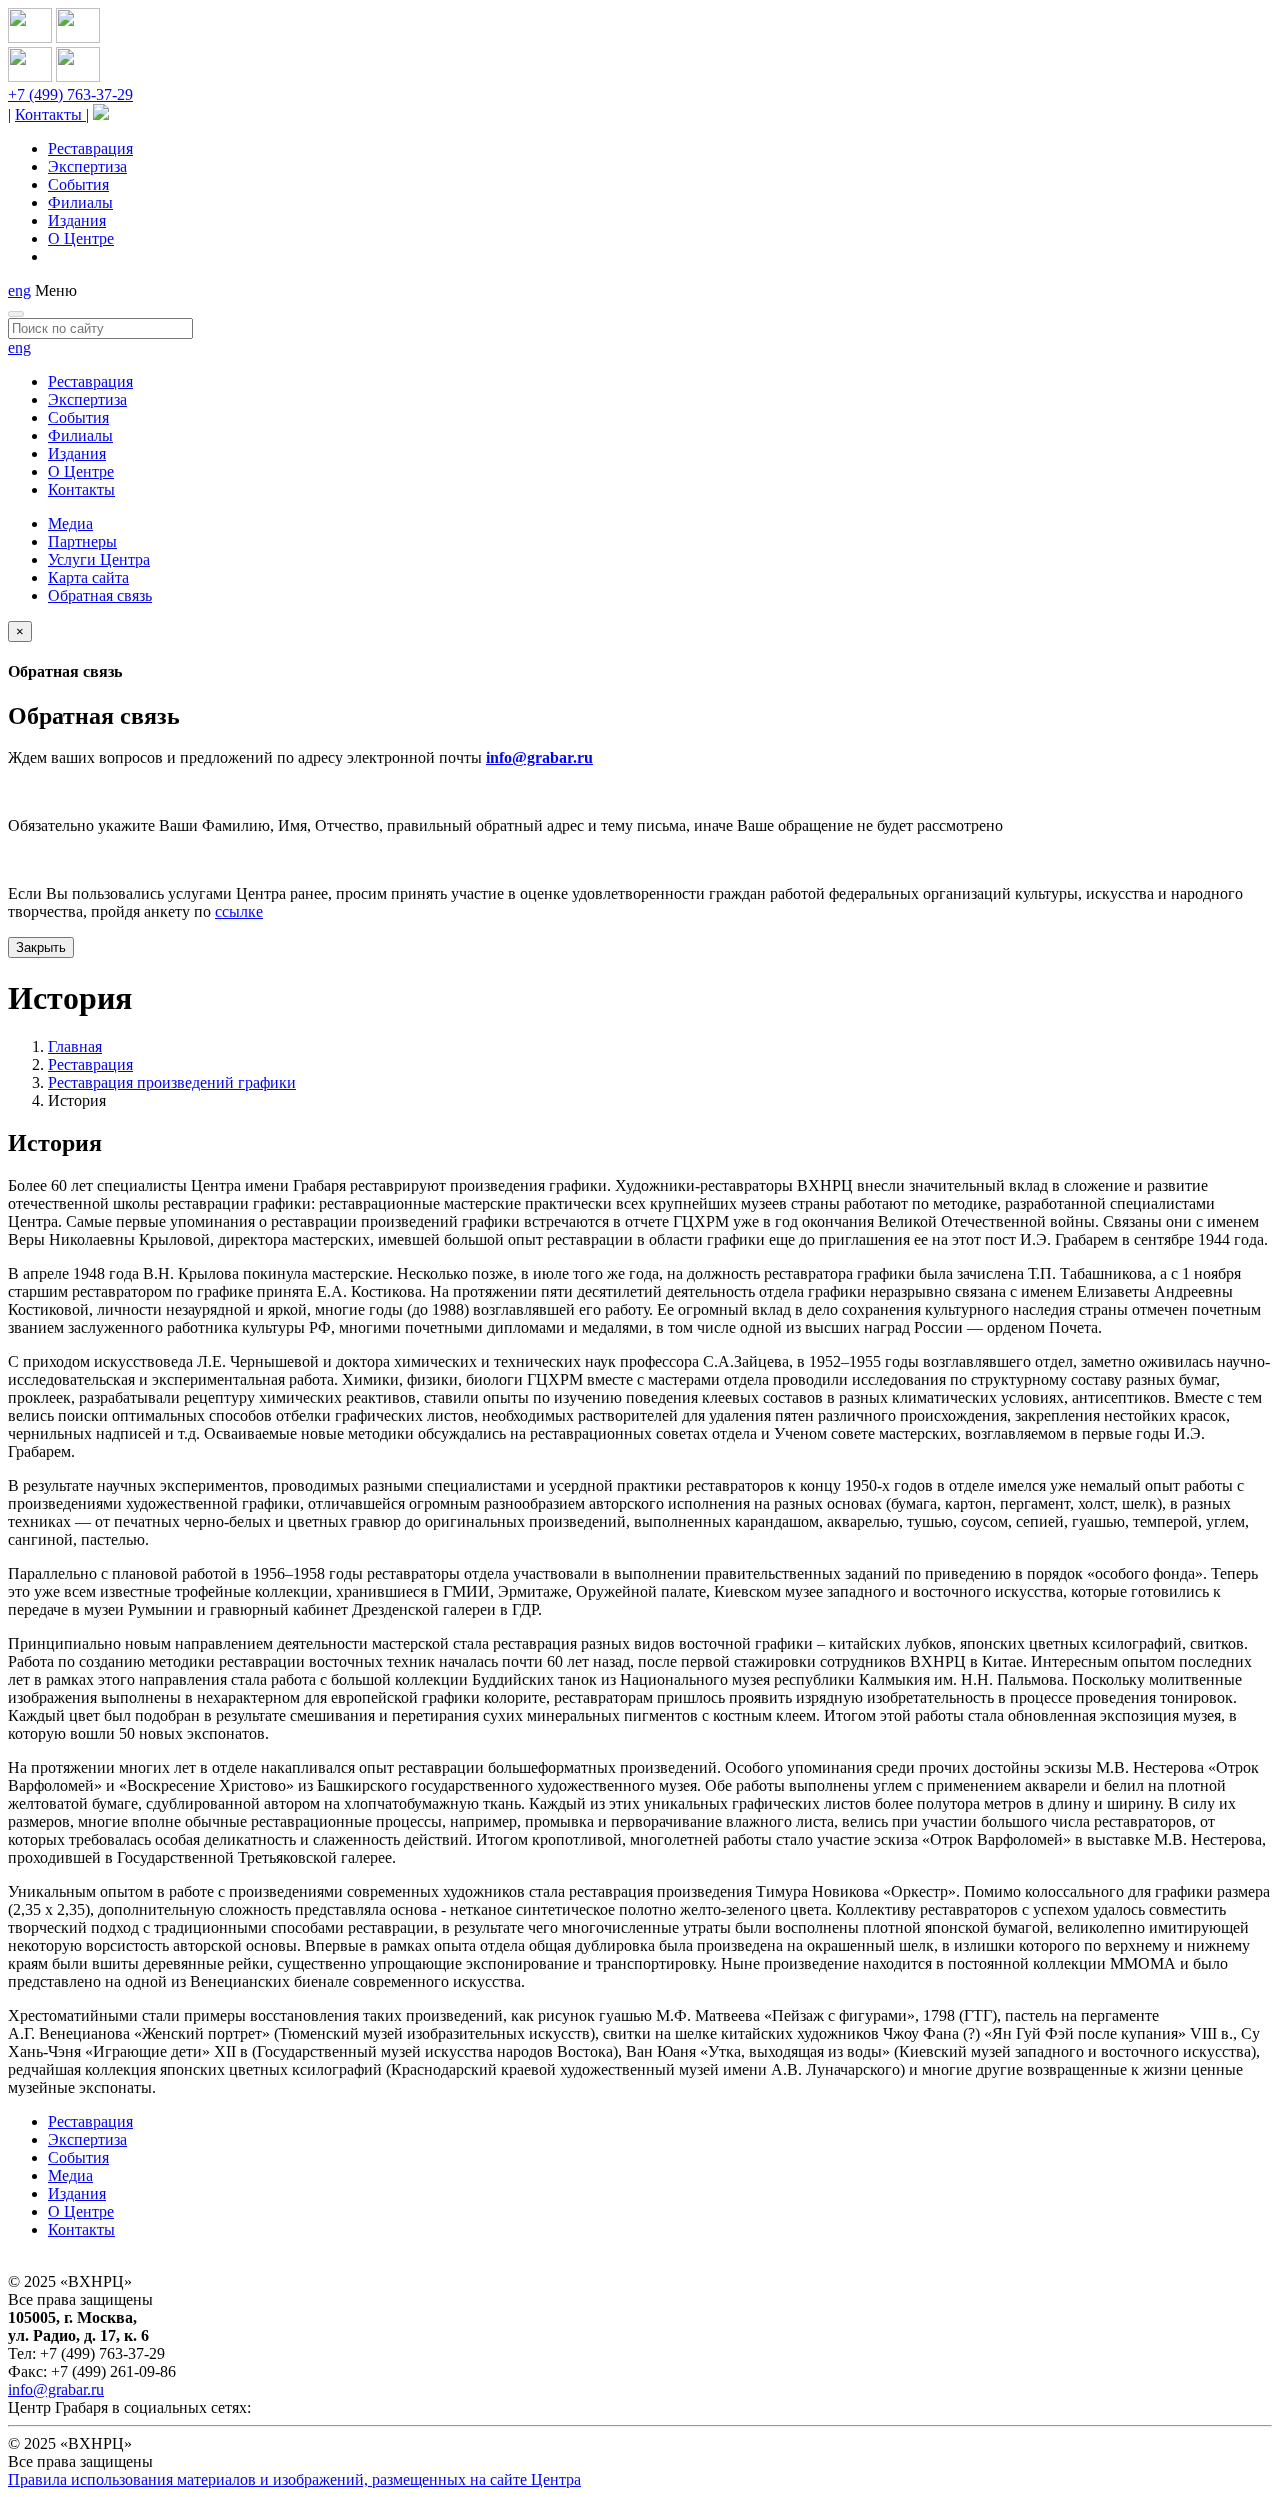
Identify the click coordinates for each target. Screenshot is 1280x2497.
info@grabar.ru (539, 757)
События (78, 184)
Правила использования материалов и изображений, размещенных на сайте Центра (294, 2479)
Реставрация (90, 148)
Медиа (70, 523)
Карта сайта (88, 577)
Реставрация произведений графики (172, 1082)
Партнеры (82, 541)
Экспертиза (87, 166)
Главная (75, 1046)
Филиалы (80, 202)
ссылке (239, 911)
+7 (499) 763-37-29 (70, 94)
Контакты (50, 114)
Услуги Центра (99, 559)
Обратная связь (100, 595)
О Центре (81, 238)
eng (19, 290)
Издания (77, 220)
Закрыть (41, 947)
